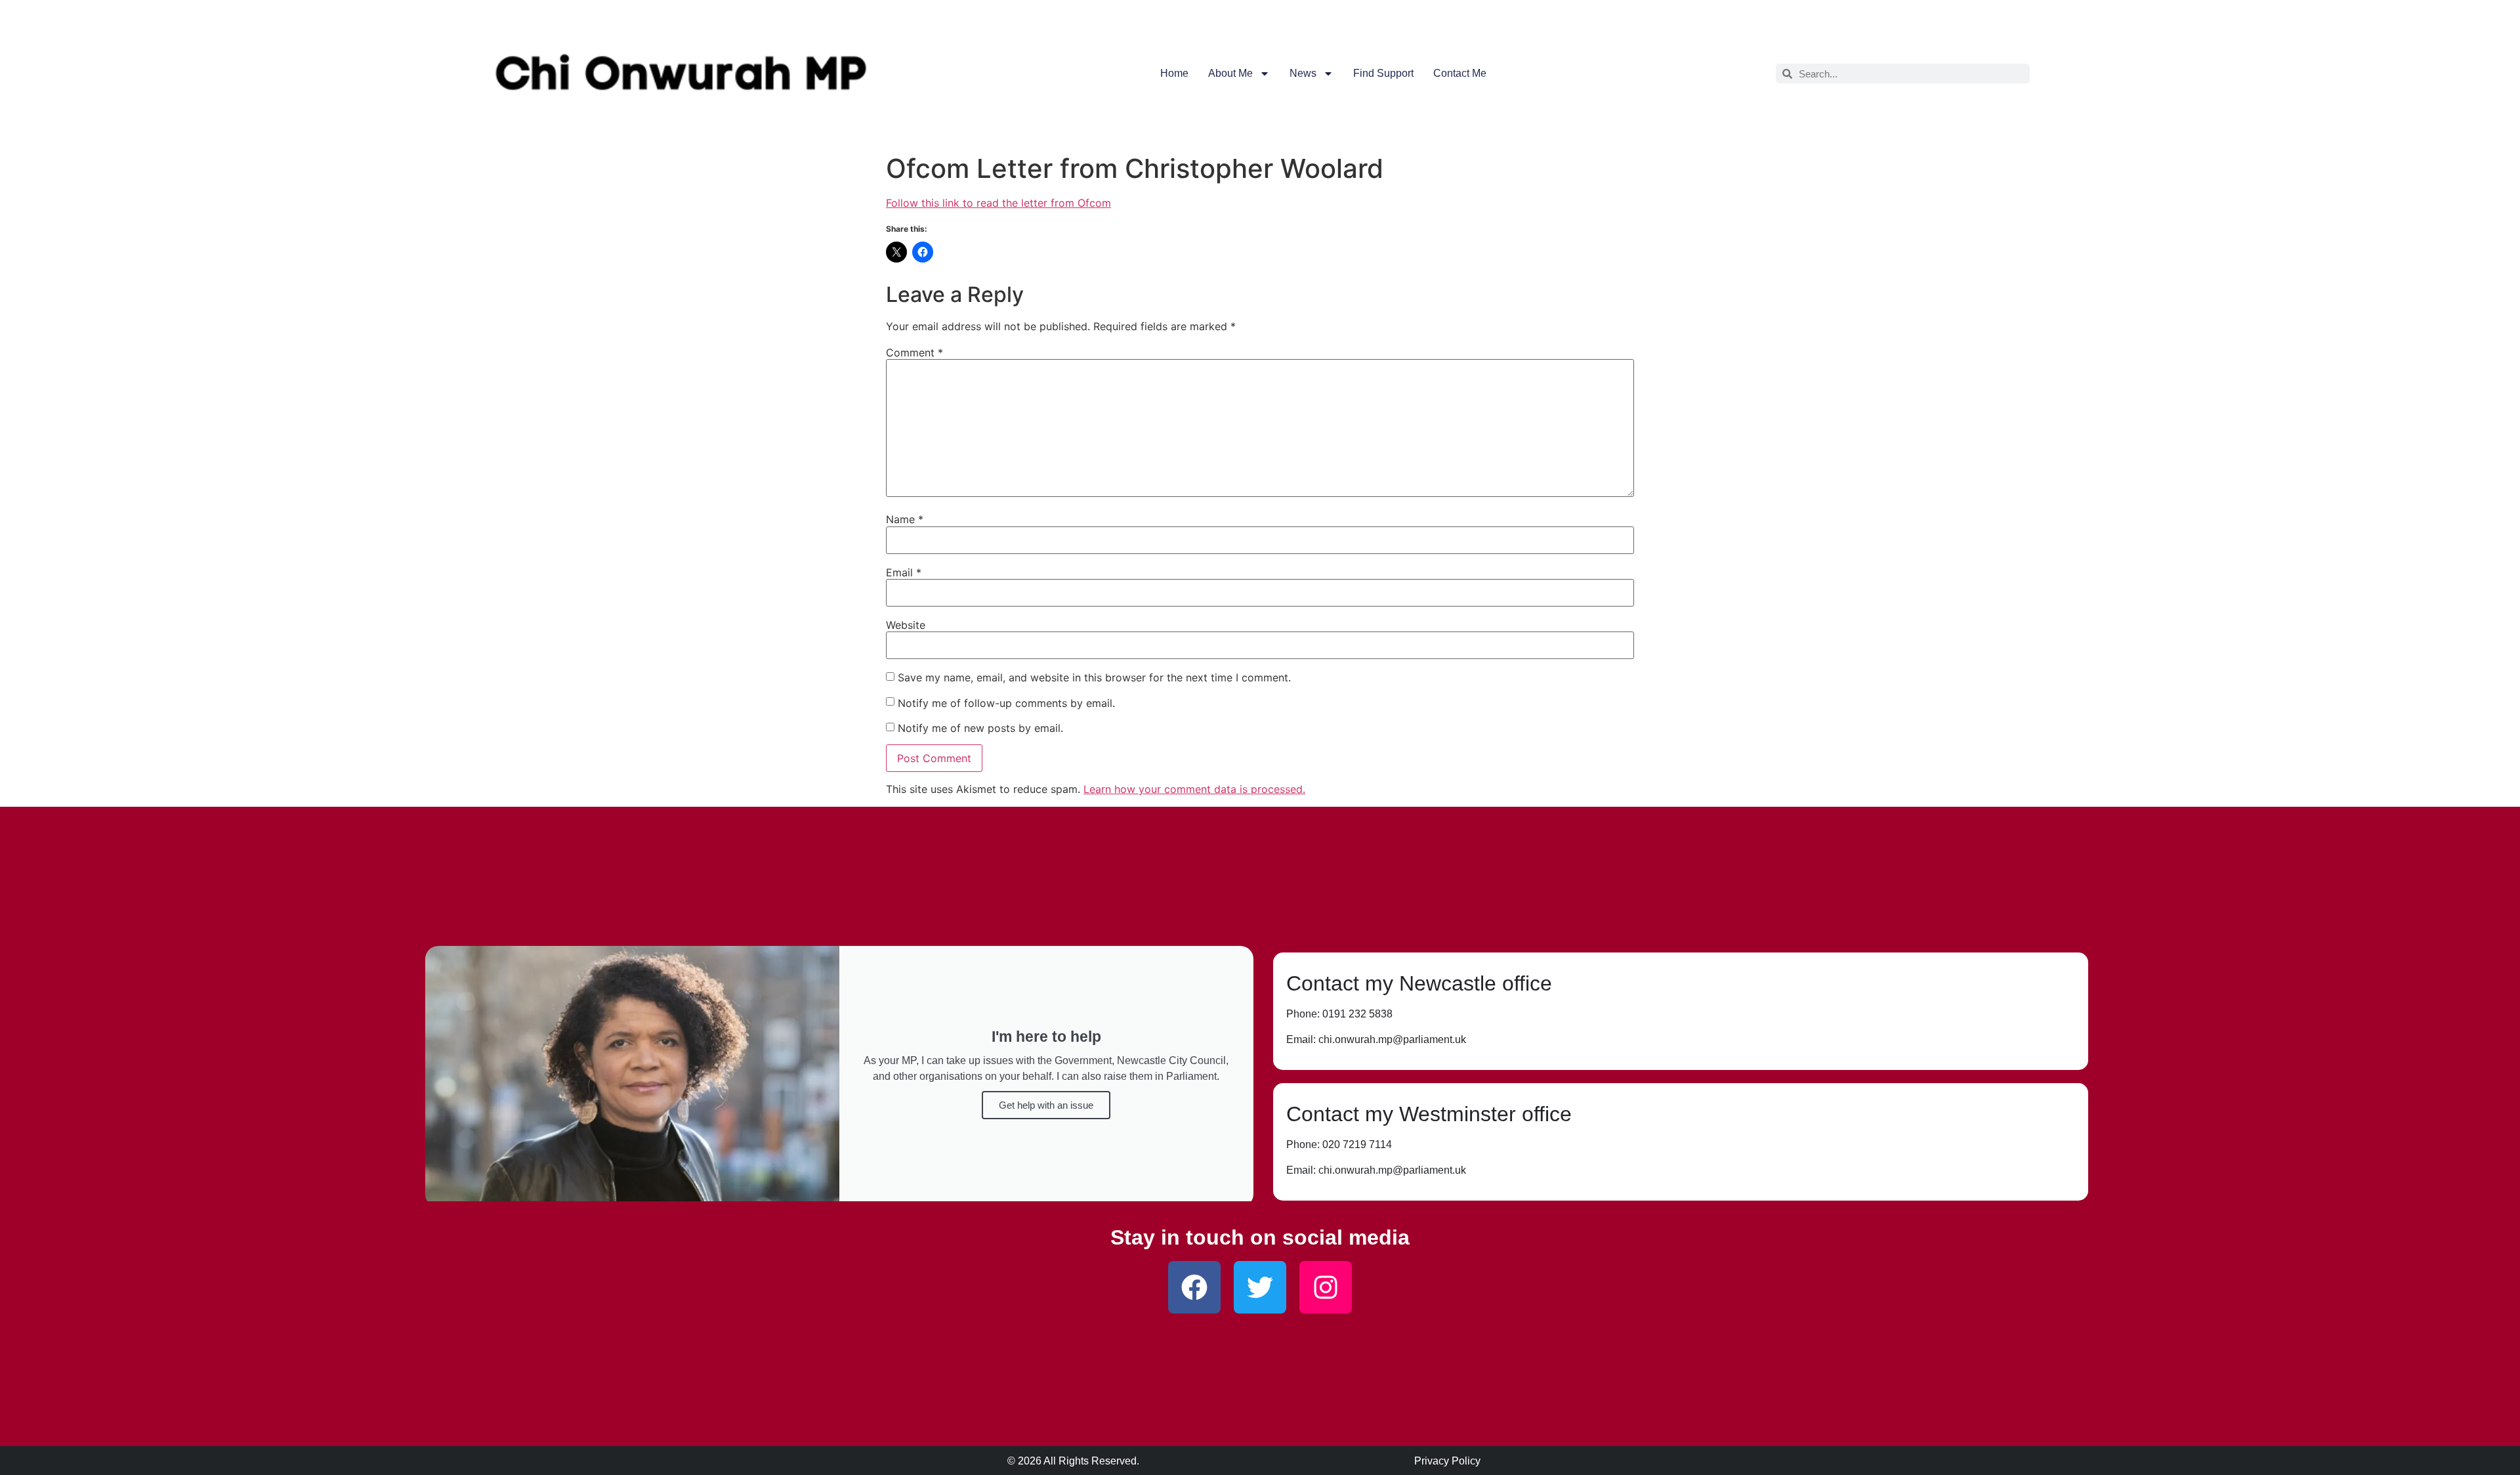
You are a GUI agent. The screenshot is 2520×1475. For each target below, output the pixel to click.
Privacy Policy (1447, 1461)
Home (1174, 73)
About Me (1230, 73)
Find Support (1383, 73)
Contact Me (1460, 73)
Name (905, 519)
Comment (914, 353)
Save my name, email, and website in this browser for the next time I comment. (1094, 677)
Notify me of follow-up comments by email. (1006, 703)
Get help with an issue (1046, 1105)
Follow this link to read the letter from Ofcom (998, 203)
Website (906, 625)
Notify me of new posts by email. (980, 728)
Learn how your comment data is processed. (1194, 789)
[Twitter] (1260, 1287)
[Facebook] (1194, 1287)
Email (904, 572)
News (1303, 73)
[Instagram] (1326, 1287)
